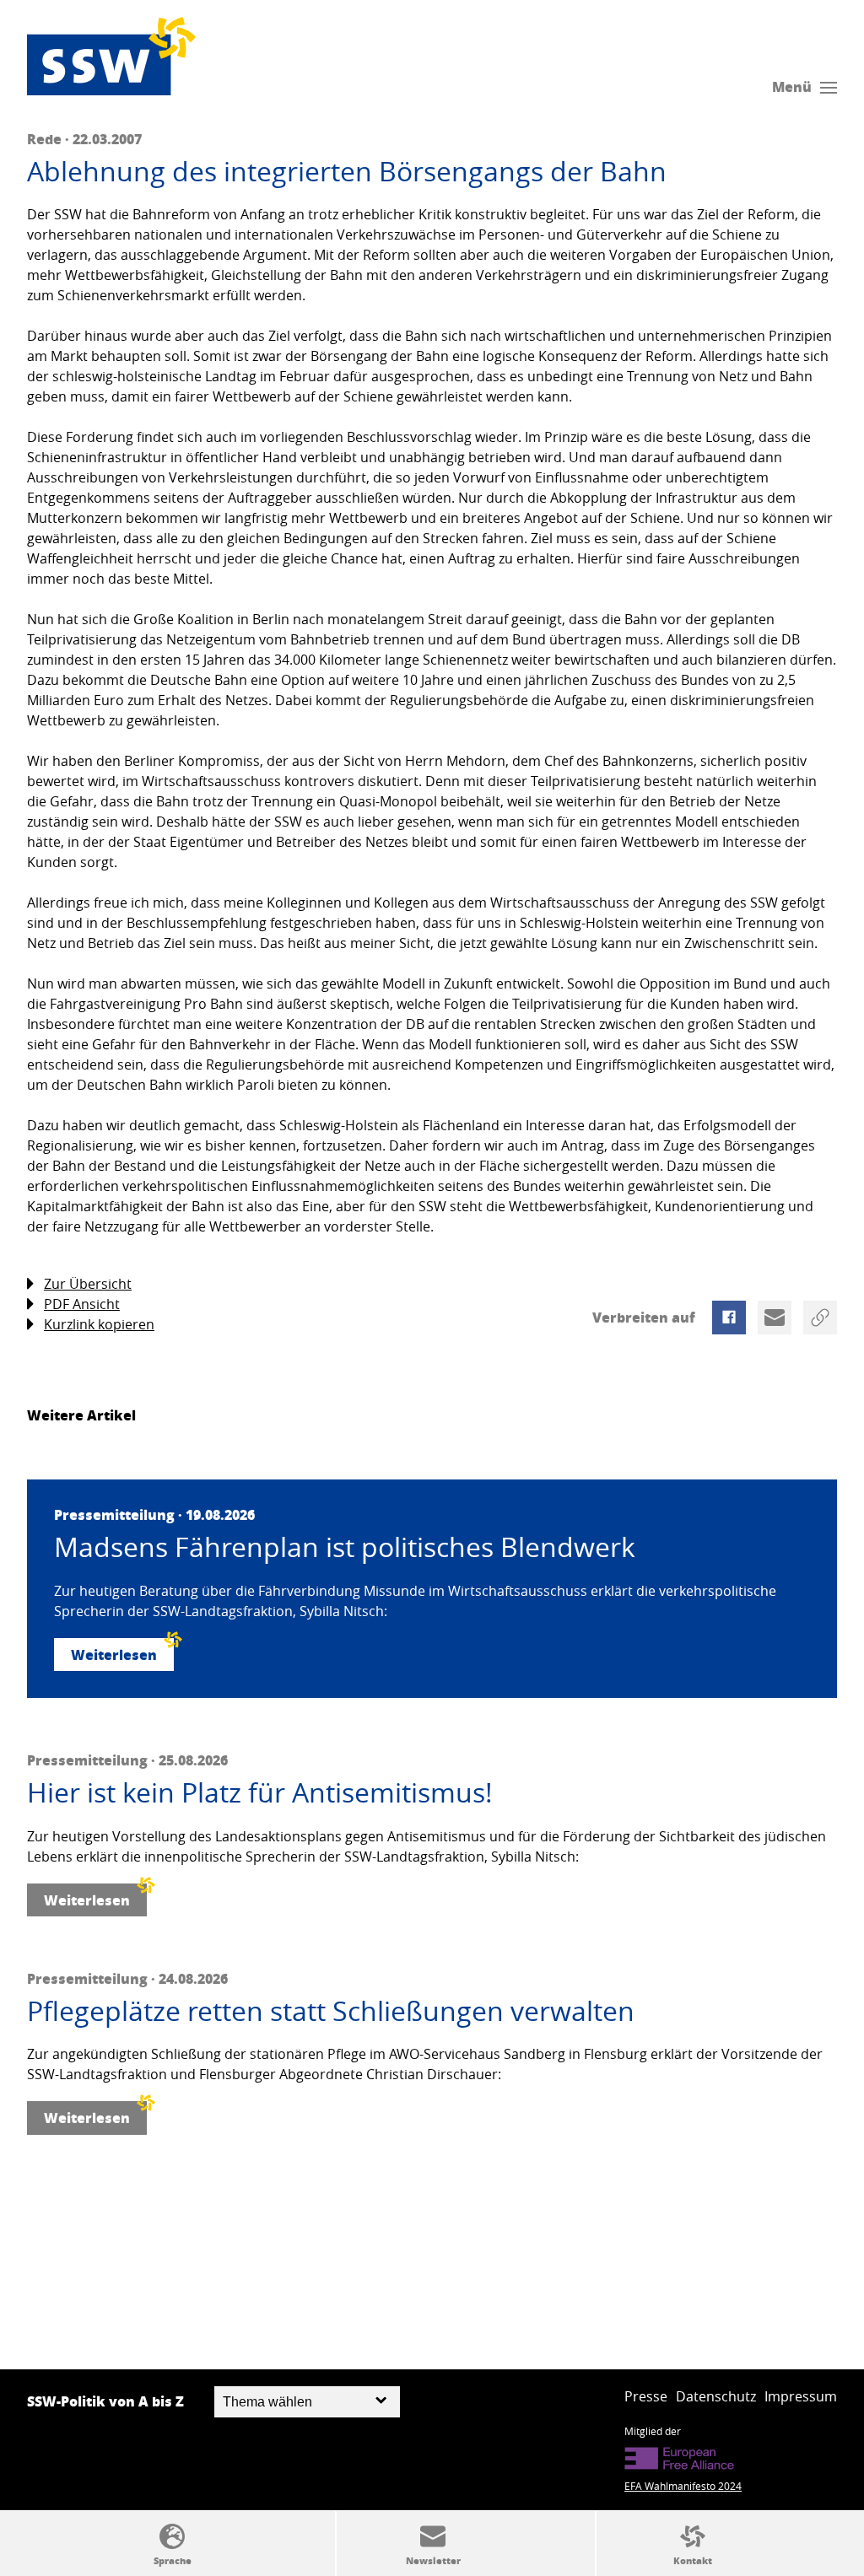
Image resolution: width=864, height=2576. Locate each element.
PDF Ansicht (82, 1304)
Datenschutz (716, 2396)
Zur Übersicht (88, 1284)
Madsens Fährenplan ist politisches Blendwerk (345, 1547)
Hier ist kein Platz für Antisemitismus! (260, 1792)
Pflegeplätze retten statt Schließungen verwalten (331, 2011)
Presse (646, 2396)
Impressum (801, 2396)
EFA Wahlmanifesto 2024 (683, 2486)
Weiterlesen (114, 1654)
